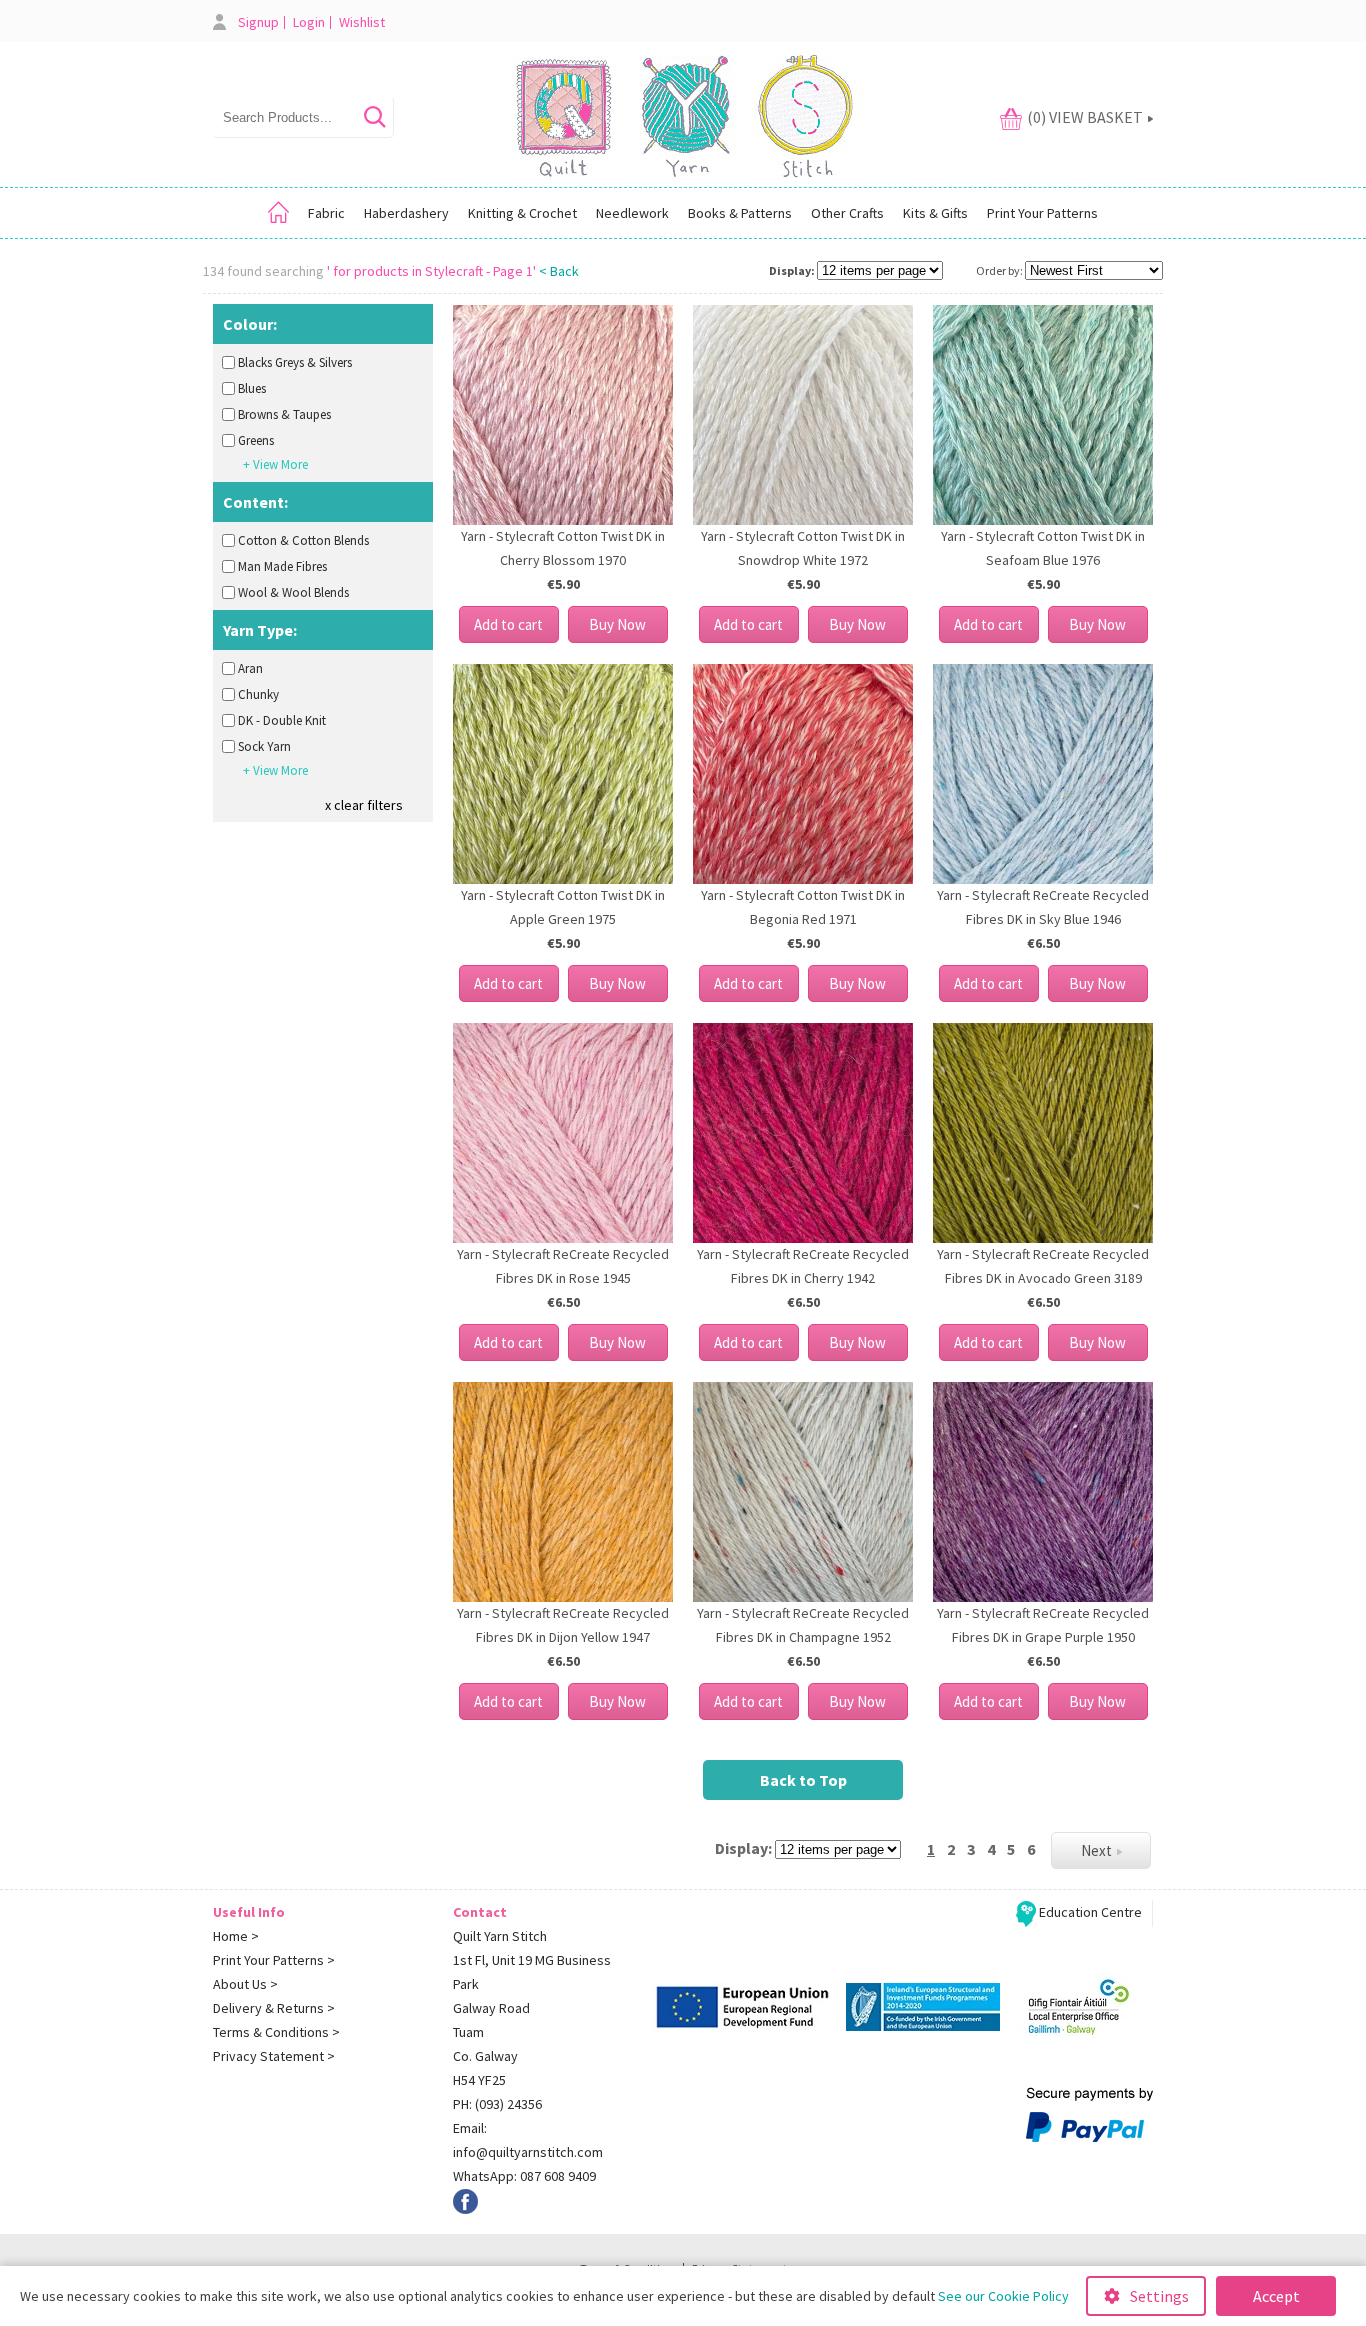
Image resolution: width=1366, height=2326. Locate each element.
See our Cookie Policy (1003, 2296)
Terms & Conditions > (276, 2032)
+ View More (275, 464)
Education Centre (1089, 1912)
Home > (236, 1936)
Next (1096, 1850)
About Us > (245, 1984)
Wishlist (362, 22)
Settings (1159, 2296)
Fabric (326, 213)
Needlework (632, 213)
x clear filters (364, 805)
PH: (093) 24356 (497, 2104)
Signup (258, 22)
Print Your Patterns (1042, 213)
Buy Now (617, 624)
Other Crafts (847, 213)
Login (309, 22)
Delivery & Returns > (274, 2008)
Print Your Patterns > (274, 1960)
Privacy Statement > (274, 2056)
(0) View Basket (1085, 117)
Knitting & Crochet (522, 213)
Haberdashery (406, 213)
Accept (1276, 2296)
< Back (559, 271)
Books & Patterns (740, 213)
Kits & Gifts (935, 213)
